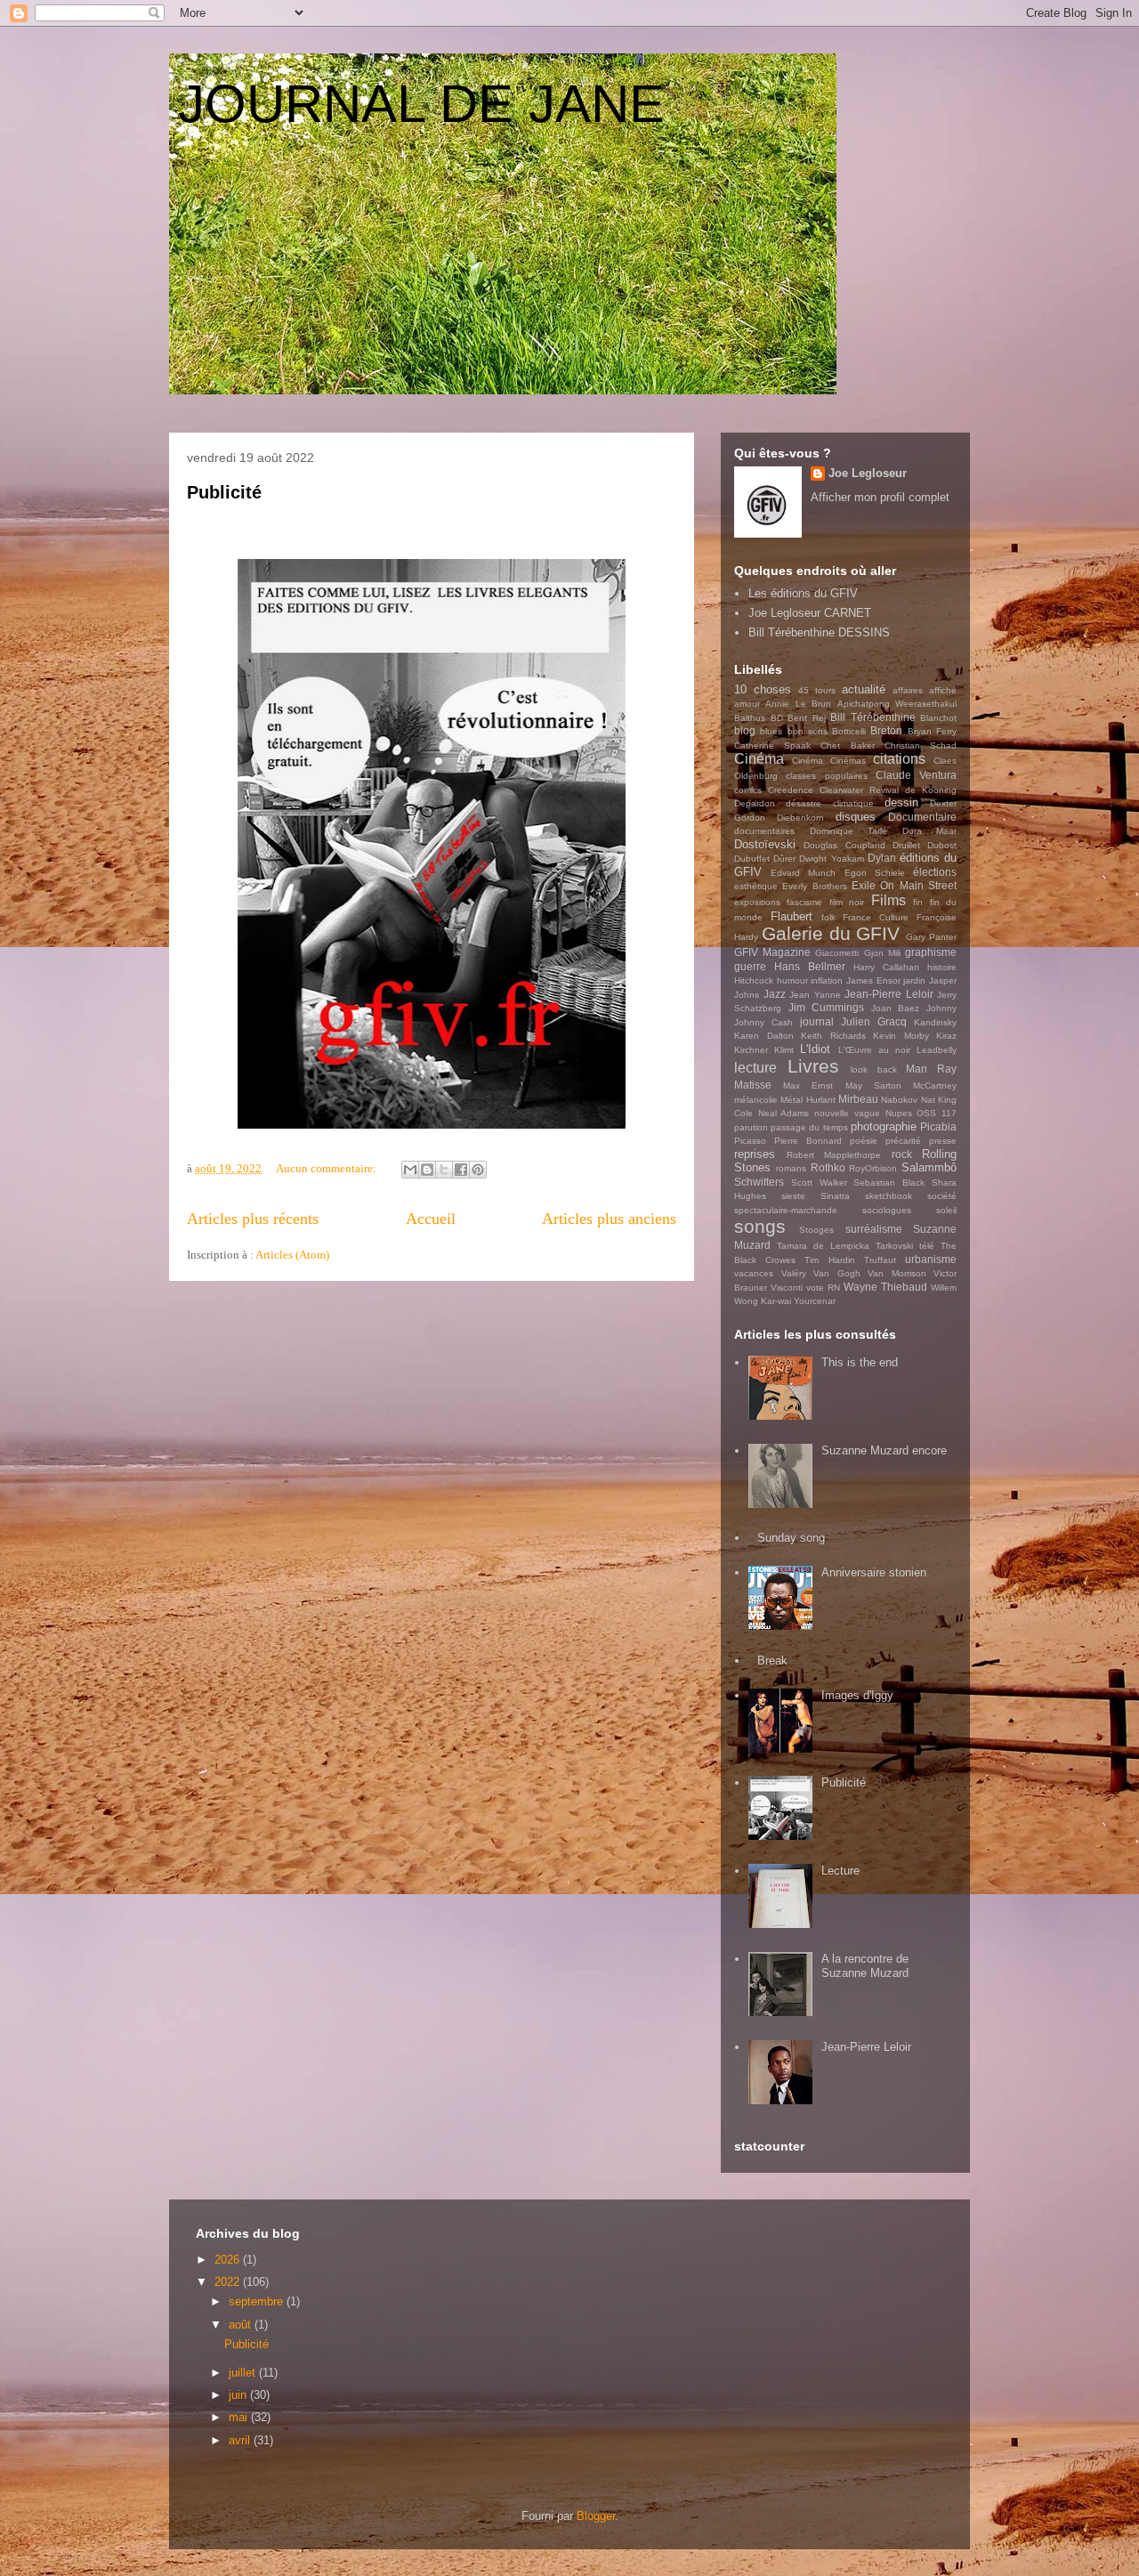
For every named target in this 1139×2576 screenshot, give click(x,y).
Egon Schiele (875, 873)
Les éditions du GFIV (803, 593)
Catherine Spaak (772, 745)
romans (791, 1168)
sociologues (887, 1210)
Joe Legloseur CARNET (810, 613)
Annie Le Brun (798, 704)
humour (792, 980)
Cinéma (759, 759)
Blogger (596, 2516)
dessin (901, 802)
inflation (827, 980)
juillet (244, 2373)
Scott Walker (819, 1183)
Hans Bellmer (810, 966)
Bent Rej (807, 718)
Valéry (794, 1273)
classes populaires (826, 776)
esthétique (756, 886)
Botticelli (849, 731)
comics (748, 790)
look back (874, 1069)
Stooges (816, 1230)
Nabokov (899, 1100)
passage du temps (809, 1127)
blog (745, 730)
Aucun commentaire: (327, 1168)
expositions (757, 902)
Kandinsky (935, 1022)
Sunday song (791, 1538)
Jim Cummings (827, 1007)
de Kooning (931, 790)
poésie (864, 1141)
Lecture (840, 1871)
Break (772, 1661)
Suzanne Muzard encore (884, 1450)
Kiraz (946, 1036)
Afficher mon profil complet (880, 497)
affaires (908, 690)
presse (943, 1141)
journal (817, 1021)
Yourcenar (815, 1301)
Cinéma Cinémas (829, 761)
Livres (813, 1066)
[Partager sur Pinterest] (478, 1170)
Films (889, 900)
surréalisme (874, 1229)
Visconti (787, 1288)
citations (899, 759)
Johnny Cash (763, 1022)
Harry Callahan (886, 967)
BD (777, 718)
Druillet (906, 845)
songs (760, 1226)
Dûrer (784, 859)
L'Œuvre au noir (874, 1050)
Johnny (941, 1008)
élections (935, 872)
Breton (886, 730)
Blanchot (938, 718)
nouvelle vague (847, 1113)
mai (240, 2417)
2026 (229, 2260)
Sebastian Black (889, 1183)
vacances (754, 1273)
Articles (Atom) (292, 1255)
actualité (864, 689)
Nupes (899, 1113)
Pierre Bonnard (808, 1141)
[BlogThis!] (427, 1170)
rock (902, 1154)
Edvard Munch (803, 873)
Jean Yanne (815, 995)
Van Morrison (897, 1273)
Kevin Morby (901, 1036)
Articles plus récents (253, 1219)
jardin (914, 980)
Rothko (828, 1167)
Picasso (750, 1141)
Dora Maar (930, 831)
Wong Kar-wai (763, 1301)
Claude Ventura (916, 775)
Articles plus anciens (609, 1219)
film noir (847, 902)
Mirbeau (858, 1099)
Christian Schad (921, 745)
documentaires (764, 831)
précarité (903, 1141)
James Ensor (873, 980)
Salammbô (929, 1167)
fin (918, 902)
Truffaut (880, 1260)
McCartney (935, 1085)
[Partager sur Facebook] (461, 1170)
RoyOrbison (873, 1168)
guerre (750, 966)
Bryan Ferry (932, 731)
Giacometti (837, 953)
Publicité (224, 492)
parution (751, 1127)
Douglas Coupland (844, 845)
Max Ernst (808, 1085)
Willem (944, 1288)
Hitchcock (754, 980)
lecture (755, 1068)
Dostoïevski (765, 844)
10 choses (763, 689)
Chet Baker (847, 745)
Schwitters (759, 1182)
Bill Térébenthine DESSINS (819, 632)
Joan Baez (896, 1008)
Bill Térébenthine (873, 717)
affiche (943, 690)
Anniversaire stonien (874, 1572)
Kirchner (751, 1050)
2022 (229, 2282)
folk (828, 917)
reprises (755, 1154)
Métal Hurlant (808, 1100)
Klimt (784, 1050)
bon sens (808, 731)
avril (241, 2440)
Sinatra (835, 1196)
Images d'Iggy (857, 1695)
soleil (946, 1210)
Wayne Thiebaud (885, 1287)
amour (747, 704)
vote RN (823, 1288)
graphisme (931, 952)
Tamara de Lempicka (823, 1246)
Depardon (755, 803)
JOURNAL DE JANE (421, 104)
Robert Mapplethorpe (834, 1155)
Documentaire (922, 817)
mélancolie (756, 1100)
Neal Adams (784, 1113)
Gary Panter (931, 937)
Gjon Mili (882, 953)
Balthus (750, 718)
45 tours (817, 690)
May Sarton (873, 1085)
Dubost (942, 845)
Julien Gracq (874, 1021)
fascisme (804, 902)
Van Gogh (837, 1273)
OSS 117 (937, 1113)
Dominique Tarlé (849, 831)
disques (856, 817)
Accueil (431, 1219)
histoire (942, 967)
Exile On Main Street (904, 885)
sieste (793, 1196)
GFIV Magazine (772, 952)
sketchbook (889, 1196)
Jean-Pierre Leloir (889, 994)
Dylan (882, 858)
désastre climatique (829, 803)
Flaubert (792, 916)
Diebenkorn (800, 818)
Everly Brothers (814, 886)
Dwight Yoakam (831, 859)
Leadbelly (937, 1050)
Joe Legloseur (868, 473)
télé (927, 1246)
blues (771, 731)
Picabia (938, 1126)
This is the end (860, 1362)
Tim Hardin (829, 1260)
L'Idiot (815, 1049)
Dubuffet (752, 859)
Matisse (753, 1085)
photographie (884, 1126)
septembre (258, 2301)
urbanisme (931, 1259)
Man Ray (931, 1069)
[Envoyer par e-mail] (410, 1170)
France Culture (876, 917)
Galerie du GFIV (831, 933)
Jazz (775, 994)
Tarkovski (894, 1246)
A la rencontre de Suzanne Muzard (865, 1966)
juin (239, 2395)
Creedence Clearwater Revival (833, 790)
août (242, 2325)
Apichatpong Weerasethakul (897, 704)
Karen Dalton (764, 1036)
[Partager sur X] (444, 1170)
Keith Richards (833, 1036)
